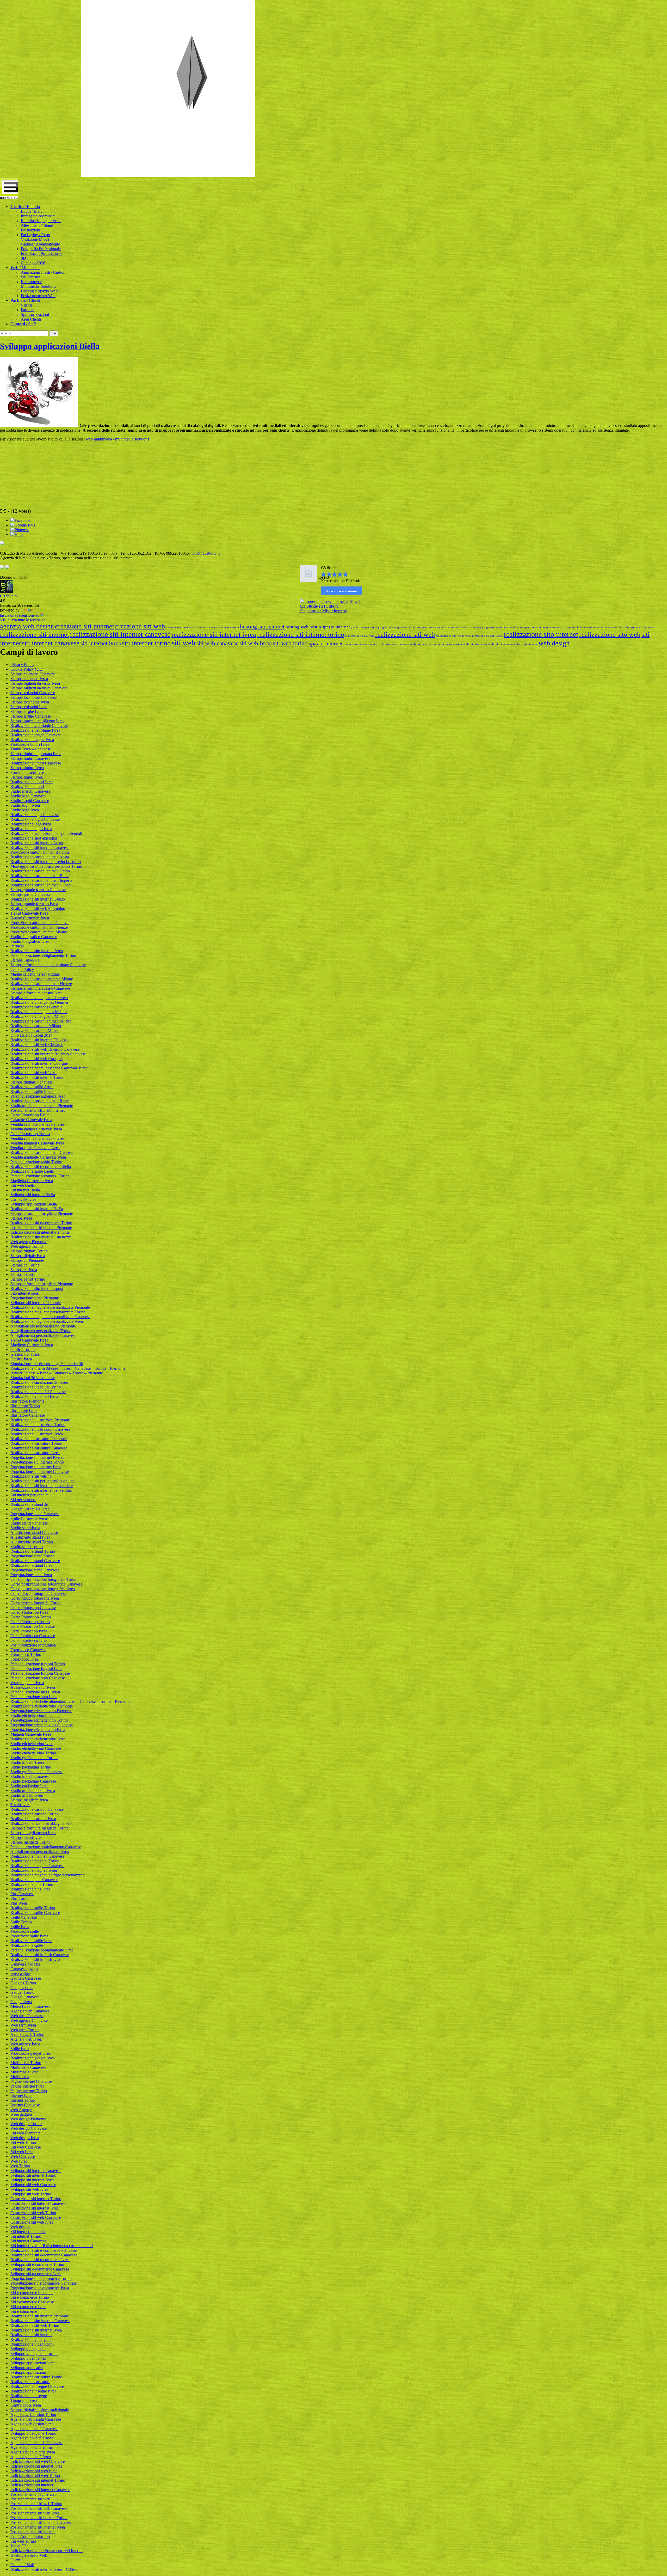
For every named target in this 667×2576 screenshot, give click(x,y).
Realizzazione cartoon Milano (35, 1030)
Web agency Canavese (29, 2020)
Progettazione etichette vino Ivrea (38, 1730)
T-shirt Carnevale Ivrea (29, 913)
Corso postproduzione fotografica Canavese (46, 1584)
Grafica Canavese (25, 1354)
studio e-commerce (355, 644)
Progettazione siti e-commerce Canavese (44, 2283)
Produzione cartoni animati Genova (39, 923)
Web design (20, 2227)
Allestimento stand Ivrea (30, 1537)
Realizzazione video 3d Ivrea (34, 1396)
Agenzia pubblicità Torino (32, 2438)
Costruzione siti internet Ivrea (35, 2208)
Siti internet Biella (25, 1190)
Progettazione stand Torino (32, 1556)
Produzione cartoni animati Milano (39, 932)
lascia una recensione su (20, 615)
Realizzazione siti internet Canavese (40, 848)
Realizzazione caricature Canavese (39, 1448)
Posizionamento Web (38, 296)
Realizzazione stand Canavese (35, 1561)
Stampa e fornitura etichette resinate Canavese (48, 965)
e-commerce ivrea (204, 628)
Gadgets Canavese (26, 1978)
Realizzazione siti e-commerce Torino (41, 1223)
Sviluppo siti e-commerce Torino (37, 2264)
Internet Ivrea (21, 2095)
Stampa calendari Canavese (33, 674)
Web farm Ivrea (23, 2025)
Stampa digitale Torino (29, 1251)
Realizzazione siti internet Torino (37, 1077)
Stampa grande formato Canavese (38, 890)
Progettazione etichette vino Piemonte (41, 1711)
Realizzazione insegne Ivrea (33, 2391)
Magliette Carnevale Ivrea (32, 1345)
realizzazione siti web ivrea (452, 636)
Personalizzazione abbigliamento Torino (43, 955)
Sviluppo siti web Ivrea (29, 2189)
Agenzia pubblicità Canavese (34, 2429)
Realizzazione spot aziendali (34, 838)
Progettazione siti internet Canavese (40, 1471)
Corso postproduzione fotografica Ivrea (43, 1589)
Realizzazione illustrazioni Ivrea (37, 1434)
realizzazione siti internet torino (301, 635)
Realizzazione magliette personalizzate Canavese (50, 1317)
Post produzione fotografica (33, 1645)
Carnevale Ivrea (23, 1199)
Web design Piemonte (28, 2119)
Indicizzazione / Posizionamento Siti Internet (47, 2551)
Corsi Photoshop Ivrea (29, 1631)
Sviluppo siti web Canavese (33, 2185)
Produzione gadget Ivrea (30, 2053)
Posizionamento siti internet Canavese (41, 2522)
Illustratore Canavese (28, 1415)
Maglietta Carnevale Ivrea (32, 1181)
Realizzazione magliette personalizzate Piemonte (50, 1307)
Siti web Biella (23, 1185)
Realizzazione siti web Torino (35, 2325)
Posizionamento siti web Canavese (39, 2508)
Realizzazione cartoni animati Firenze (41, 984)
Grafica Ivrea (21, 1359)
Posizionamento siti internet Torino (39, 2518)
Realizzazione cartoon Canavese (37, 1809)
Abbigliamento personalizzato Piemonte (43, 1326)
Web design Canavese (29, 2128)
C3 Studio (8, 596)
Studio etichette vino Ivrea (32, 1744)
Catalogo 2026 (33, 263)
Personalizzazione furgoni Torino (38, 1664)
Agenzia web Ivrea (26, 2039)
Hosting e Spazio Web (39, 291)
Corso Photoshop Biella (30, 1115)
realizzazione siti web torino (486, 636)
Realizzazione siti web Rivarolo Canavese (45, 1049)
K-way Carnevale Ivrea (30, 918)
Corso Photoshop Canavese (33, 1608)
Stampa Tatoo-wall (26, 960)
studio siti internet (421, 644)
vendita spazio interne (524, 644)
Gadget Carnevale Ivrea (30, 1509)
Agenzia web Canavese (30, 2011)
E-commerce (31, 282)
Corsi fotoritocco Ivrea (29, 1640)
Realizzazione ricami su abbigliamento (42, 1823)
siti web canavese (217, 643)
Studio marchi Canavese (30, 791)
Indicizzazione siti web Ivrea (34, 2471)
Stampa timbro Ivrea (27, 768)
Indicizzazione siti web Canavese (38, 2461)
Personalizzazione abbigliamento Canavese (46, 1847)
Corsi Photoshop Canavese (33, 1626)
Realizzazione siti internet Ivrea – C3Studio (46, 2569)
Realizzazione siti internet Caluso (38, 899)
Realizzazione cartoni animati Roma (40, 1101)
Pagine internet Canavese (31, 2081)
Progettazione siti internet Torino (37, 1462)
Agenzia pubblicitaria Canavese (36, 2443)
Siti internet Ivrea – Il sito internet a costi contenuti (52, 2246)
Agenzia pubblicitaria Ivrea (33, 2452)
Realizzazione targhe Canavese (36, 735)
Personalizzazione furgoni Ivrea (36, 1669)
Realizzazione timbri (27, 787)
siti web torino (290, 643)
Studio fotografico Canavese (34, 937)
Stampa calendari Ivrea (29, 679)
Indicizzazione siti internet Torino (38, 2480)
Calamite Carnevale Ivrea (31, 1120)
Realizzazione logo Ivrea (31, 824)
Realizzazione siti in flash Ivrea (36, 1959)
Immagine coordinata (38, 216)
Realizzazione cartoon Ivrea (33, 1819)
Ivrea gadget (21, 1974)
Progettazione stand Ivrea (31, 1575)
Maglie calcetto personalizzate (35, 974)
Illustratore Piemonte (27, 1401)
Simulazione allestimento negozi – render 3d (47, 1364)
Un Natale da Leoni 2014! (32, 1035)
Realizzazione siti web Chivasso (37, 1045)
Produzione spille (25, 1931)
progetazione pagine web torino (397, 628)
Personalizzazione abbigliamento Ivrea (42, 1950)
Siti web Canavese (26, 2147)
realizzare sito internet (573, 628)
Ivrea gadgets (21, 2114)
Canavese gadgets (25, 1964)
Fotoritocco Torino (26, 1654)
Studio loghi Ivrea (25, 805)
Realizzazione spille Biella (32, 1171)
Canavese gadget (24, 1969)
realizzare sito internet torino (604, 628)
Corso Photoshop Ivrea (29, 1612)
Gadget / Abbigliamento (41, 244)
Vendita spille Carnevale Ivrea (35, 1148)
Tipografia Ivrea (24, 2400)
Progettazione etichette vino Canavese (42, 1725)
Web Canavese (23, 2156)
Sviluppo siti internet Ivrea (32, 2180)
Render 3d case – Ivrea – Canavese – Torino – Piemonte (57, 1373)
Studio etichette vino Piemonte (35, 1715)
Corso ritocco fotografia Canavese (38, 1593)
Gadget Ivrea (21, 2002)
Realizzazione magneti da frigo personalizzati (48, 1875)
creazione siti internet (85, 626)
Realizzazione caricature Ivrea (35, 1453)
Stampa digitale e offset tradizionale (40, 2410)
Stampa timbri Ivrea (27, 777)
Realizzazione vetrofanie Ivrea (35, 730)
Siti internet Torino (26, 2236)
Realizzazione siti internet (31, 2335)
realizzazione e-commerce (638, 628)
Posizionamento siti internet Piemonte (41, 1228)
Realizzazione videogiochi (32, 2344)
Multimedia (20, 2077)
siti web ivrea (256, 643)
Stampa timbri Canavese (30, 758)
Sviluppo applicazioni (28, 2372)
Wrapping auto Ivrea (27, 1683)
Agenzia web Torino (27, 2035)
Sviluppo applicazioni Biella (50, 346)
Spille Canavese (24, 1917)
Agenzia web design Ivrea (32, 2424)
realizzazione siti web (405, 635)
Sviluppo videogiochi (28, 2349)
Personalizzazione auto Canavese (38, 1678)
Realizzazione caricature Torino (36, 1443)
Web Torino (20, 2166)
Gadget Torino (22, 1992)
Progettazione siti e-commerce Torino (41, 2278)
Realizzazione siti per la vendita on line (42, 1481)
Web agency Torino (27, 1246)
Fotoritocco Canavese (28, 1650)
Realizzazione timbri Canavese (36, 763)
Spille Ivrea (20, 1927)
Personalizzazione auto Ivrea (34, 1697)
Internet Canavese (25, 2105)
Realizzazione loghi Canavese (35, 819)
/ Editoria (25, 207)
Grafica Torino (23, 1350)
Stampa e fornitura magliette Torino (39, 1828)
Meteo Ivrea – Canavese (30, 2006)
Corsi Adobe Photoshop (30, 2537)
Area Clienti (31, 319)
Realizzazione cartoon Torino (35, 1814)
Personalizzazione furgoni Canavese (40, 1673)
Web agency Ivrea (25, 2044)
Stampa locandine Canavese (33, 697)
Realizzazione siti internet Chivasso (39, 1040)
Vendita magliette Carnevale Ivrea (38, 1157)
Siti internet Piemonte (28, 2232)
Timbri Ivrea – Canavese (31, 749)
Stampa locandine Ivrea (30, 702)
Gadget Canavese (25, 1997)
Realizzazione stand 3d (29, 1504)
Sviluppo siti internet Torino (33, 2175)
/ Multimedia (25, 268)
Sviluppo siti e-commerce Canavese (40, 2269)
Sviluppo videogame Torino (33, 2433)
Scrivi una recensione (342, 591)
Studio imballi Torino (28, 1762)
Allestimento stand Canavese (34, 1532)
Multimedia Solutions (38, 286)
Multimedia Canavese (28, 2067)
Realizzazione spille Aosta (32, 1087)
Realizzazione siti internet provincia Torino (46, 862)
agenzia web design (27, 626)
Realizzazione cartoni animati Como (40, 871)
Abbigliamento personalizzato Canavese (43, 1335)
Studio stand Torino (27, 1547)
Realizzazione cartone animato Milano (42, 979)
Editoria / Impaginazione (41, 221)
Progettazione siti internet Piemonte (39, 1457)
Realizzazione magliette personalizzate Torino (48, 1312)
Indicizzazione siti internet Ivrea (36, 2466)
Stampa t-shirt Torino (28, 1279)
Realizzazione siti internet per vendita (41, 1490)
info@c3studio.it (206, 553)
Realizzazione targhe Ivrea (32, 740)
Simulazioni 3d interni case (33, 1378)
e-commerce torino (227, 628)
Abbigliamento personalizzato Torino (41, 1331)
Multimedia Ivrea (24, 2072)
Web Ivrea (19, 2161)
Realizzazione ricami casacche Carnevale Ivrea (49, 1068)
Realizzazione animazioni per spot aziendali (46, 833)
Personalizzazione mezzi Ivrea (35, 1692)
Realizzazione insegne (29, 2396)
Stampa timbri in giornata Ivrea (36, 754)
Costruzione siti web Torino (33, 2213)
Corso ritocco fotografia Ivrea (35, 1598)
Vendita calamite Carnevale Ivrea (38, 1124)
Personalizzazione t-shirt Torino (36, 1162)
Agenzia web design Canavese (36, 2419)
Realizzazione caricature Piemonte (39, 1439)
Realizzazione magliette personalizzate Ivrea (47, 1321)
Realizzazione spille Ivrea (31, 1941)
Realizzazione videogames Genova (39, 1002)
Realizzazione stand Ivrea (31, 1565)
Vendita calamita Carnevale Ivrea (38, 1138)
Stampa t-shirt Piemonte (30, 1274)
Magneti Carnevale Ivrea (31, 1734)
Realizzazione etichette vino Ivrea (38, 1739)
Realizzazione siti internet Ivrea (36, 2330)
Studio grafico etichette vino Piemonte (42, 1106)
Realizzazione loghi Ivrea (31, 829)
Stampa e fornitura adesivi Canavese (40, 988)
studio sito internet (499, 644)
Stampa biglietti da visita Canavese (39, 688)
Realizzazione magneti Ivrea (34, 1870)
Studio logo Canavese (28, 796)
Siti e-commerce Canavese (32, 2302)
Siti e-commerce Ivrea (28, 2307)
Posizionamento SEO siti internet (38, 1110)
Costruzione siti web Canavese (36, 2217)
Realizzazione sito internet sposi (37, 1289)
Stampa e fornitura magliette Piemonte (42, 1213)
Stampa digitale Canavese (32, 1082)
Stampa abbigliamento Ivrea (33, 1833)
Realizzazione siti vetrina (31, 1476)
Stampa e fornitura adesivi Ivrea (36, 993)
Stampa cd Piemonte (27, 1260)
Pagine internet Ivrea (27, 2086)
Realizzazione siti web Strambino (38, 908)
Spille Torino (21, 1922)
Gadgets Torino (23, 1983)
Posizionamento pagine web (33, 2494)
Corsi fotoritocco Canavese (33, 1636)
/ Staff (23, 324)
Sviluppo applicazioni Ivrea (33, 2363)
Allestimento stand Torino (32, 1542)
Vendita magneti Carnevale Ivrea (37, 1143)
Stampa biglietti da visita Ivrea (35, 683)
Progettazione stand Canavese (35, 1514)
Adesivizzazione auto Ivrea (33, 1687)
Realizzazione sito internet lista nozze (41, 1237)
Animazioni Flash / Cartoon (44, 272)
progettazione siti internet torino (540, 628)
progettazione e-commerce (433, 628)
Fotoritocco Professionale (42, 253)
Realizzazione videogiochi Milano (38, 1016)
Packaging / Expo (35, 235)
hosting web (297, 627)
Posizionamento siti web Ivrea (35, 2513)
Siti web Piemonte (25, 2133)
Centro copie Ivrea (26, 2405)
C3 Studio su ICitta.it (319, 606)
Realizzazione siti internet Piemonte (40, 2316)
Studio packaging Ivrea (29, 1786)
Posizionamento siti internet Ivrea (38, 2527)
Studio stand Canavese (29, 1523)
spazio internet (326, 644)
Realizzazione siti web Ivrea (33, 1073)
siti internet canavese (51, 643)
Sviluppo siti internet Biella (33, 1195)
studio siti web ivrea (475, 644)
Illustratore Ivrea (24, 1411)
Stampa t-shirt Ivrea (26, 1837)
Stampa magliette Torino (30, 1842)
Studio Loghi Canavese (30, 801)
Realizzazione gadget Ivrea (33, 2058)
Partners (27, 310)
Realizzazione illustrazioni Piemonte (40, 1420)
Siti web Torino (23, 2142)
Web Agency (21, 2110)
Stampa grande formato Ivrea (34, 904)
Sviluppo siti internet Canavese (36, 2171)
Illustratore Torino (25, 1406)
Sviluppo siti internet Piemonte (36, 1303)
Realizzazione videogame (31, 2339)
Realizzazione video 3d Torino (36, 1387)
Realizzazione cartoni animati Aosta (40, 857)
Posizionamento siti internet (33, 2532)
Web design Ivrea (25, 2138)
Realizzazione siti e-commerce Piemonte (44, 2250)
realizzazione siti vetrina (360, 636)
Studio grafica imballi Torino (34, 1758)
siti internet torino (146, 643)
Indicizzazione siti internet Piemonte (40, 1232)
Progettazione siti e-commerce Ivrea (40, 2288)
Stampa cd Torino (25, 1265)
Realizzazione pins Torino (32, 1884)
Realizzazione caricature (30, 2382)
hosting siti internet (262, 627)
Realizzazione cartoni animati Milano (41, 1021)
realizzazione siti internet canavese (120, 634)
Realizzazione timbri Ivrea (32, 782)
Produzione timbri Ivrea (30, 744)
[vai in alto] (2, 544)
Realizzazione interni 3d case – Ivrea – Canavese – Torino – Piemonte (68, 1368)
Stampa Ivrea (21, 1218)
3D (23, 258)
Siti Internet (30, 277)
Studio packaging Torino (31, 1767)
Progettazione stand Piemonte (35, 1298)
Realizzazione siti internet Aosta (37, 843)
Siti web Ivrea (22, 2152)
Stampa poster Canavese (30, 894)
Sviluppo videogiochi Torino (34, 2354)
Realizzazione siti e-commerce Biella (41, 1167)
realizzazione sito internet (541, 634)
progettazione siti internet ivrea (501, 628)
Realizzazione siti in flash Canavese (40, 1955)
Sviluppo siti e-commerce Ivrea (36, 2274)
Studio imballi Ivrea (27, 1795)
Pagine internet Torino (29, 2091)
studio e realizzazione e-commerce (388, 644)
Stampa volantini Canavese (33, 693)
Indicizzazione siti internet (32, 2485)
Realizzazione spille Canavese (35, 1913)
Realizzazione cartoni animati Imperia (41, 880)
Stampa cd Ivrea (24, 1270)
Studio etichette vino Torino (33, 1753)
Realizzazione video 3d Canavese (38, 1392)
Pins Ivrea (19, 1903)
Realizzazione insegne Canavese (37, 2386)
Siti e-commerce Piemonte (32, 2293)
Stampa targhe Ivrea (27, 711)
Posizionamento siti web (30, 2499)
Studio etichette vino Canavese (36, 1748)
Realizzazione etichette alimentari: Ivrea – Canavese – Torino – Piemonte (70, 1701)
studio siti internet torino (447, 644)
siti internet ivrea (101, 643)
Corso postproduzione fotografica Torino (44, 1579)
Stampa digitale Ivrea (28, 1256)
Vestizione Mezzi (35, 239)
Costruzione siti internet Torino (36, 2199)
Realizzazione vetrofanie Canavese (39, 726)
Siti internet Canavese (28, 2241)
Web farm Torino (24, 2030)
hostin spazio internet (330, 627)
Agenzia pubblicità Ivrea (31, 2457)
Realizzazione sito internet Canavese (40, 2321)
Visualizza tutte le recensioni (23, 620)
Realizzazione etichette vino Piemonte (42, 1706)
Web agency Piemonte (29, 1242)
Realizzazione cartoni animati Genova (42, 1152)
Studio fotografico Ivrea (30, 941)
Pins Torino (20, 1898)
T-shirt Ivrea (20, 1805)
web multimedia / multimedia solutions (117, 439)
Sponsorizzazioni (35, 314)
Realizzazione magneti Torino (35, 1861)
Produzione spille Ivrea (29, 1936)
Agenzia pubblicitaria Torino (34, 2447)
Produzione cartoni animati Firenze (39, 927)
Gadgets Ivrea (22, 1988)
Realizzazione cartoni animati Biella (40, 876)
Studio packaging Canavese (33, 1781)
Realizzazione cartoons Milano (36, 1026)
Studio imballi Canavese (30, 1776)
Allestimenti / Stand (37, 225)
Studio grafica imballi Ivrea (33, 1791)
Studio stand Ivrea (25, 1528)
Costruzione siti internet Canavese (38, 2203)
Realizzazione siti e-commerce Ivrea (40, 2260)
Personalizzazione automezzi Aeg (38, 1096)
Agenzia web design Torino (33, 2415)
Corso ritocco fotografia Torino (36, 1603)
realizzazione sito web (610, 635)
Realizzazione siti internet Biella (37, 1209)
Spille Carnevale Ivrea (29, 1518)
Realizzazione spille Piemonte (35, 1091)
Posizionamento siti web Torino (36, 2504)
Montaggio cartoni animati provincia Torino (46, 866)
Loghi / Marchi (33, 211)
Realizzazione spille (27, 1945)
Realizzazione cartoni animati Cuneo (41, 885)
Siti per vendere (23, 1500)
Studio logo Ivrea (25, 810)
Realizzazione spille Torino (33, 1908)
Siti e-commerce (24, 2311)
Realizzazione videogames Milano (39, 1012)
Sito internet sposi (25, 1293)
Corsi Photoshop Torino (30, 1134)
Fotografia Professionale (41, 249)
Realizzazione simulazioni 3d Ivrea (39, 1382)
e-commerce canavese (179, 628)
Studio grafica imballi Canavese (36, 1772)
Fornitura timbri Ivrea (28, 772)
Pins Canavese (22, 1894)
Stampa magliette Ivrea (29, 1800)
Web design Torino (26, 2124)
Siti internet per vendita (29, 1495)
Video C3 (18, 2546)
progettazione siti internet (466, 628)
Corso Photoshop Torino (31, 1617)
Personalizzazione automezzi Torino (40, 1176)
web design (554, 643)
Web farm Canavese (27, 2016)
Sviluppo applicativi (27, 2368)
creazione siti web (140, 626)
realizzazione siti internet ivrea (214, 635)
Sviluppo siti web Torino (31, 2194)
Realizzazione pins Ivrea (30, 1889)
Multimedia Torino (26, 2063)
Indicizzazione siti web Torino (35, 2476)
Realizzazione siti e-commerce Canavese (44, 2255)
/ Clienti (25, 300)
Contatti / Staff (22, 2565)
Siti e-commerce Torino (30, 2297)
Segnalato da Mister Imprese (323, 611)
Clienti (26, 305)
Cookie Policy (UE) (27, 669)
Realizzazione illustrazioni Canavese (40, 1429)
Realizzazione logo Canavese (35, 815)
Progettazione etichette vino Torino (39, 1720)
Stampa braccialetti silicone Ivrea (37, 721)
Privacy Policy (22, 665)
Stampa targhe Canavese (31, 716)
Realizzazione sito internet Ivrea (37, 951)
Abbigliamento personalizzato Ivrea (40, 1852)
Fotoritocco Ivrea (24, 1659)
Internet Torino (23, 2100)
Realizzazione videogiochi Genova (39, 998)
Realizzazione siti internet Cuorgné (39, 1063)
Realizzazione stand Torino (33, 1551)
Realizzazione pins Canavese (34, 1880)
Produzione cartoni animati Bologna (40, 852)
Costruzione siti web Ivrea (32, 2222)
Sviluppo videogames (28, 2358)
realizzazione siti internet (35, 635)
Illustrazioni (30, 230)
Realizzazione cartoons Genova (36, 1007)
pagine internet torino (364, 628)
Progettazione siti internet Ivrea (36, 1467)
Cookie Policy (22, 969)
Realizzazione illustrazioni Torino (38, 1425)
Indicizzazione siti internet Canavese (40, 2490)
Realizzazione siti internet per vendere (42, 1486)
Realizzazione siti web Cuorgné (36, 1059)
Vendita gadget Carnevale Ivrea (36, 1129)
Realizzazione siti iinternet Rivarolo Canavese (48, 1054)
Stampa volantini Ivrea (29, 707)
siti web (184, 643)
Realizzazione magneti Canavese (37, 1856)
